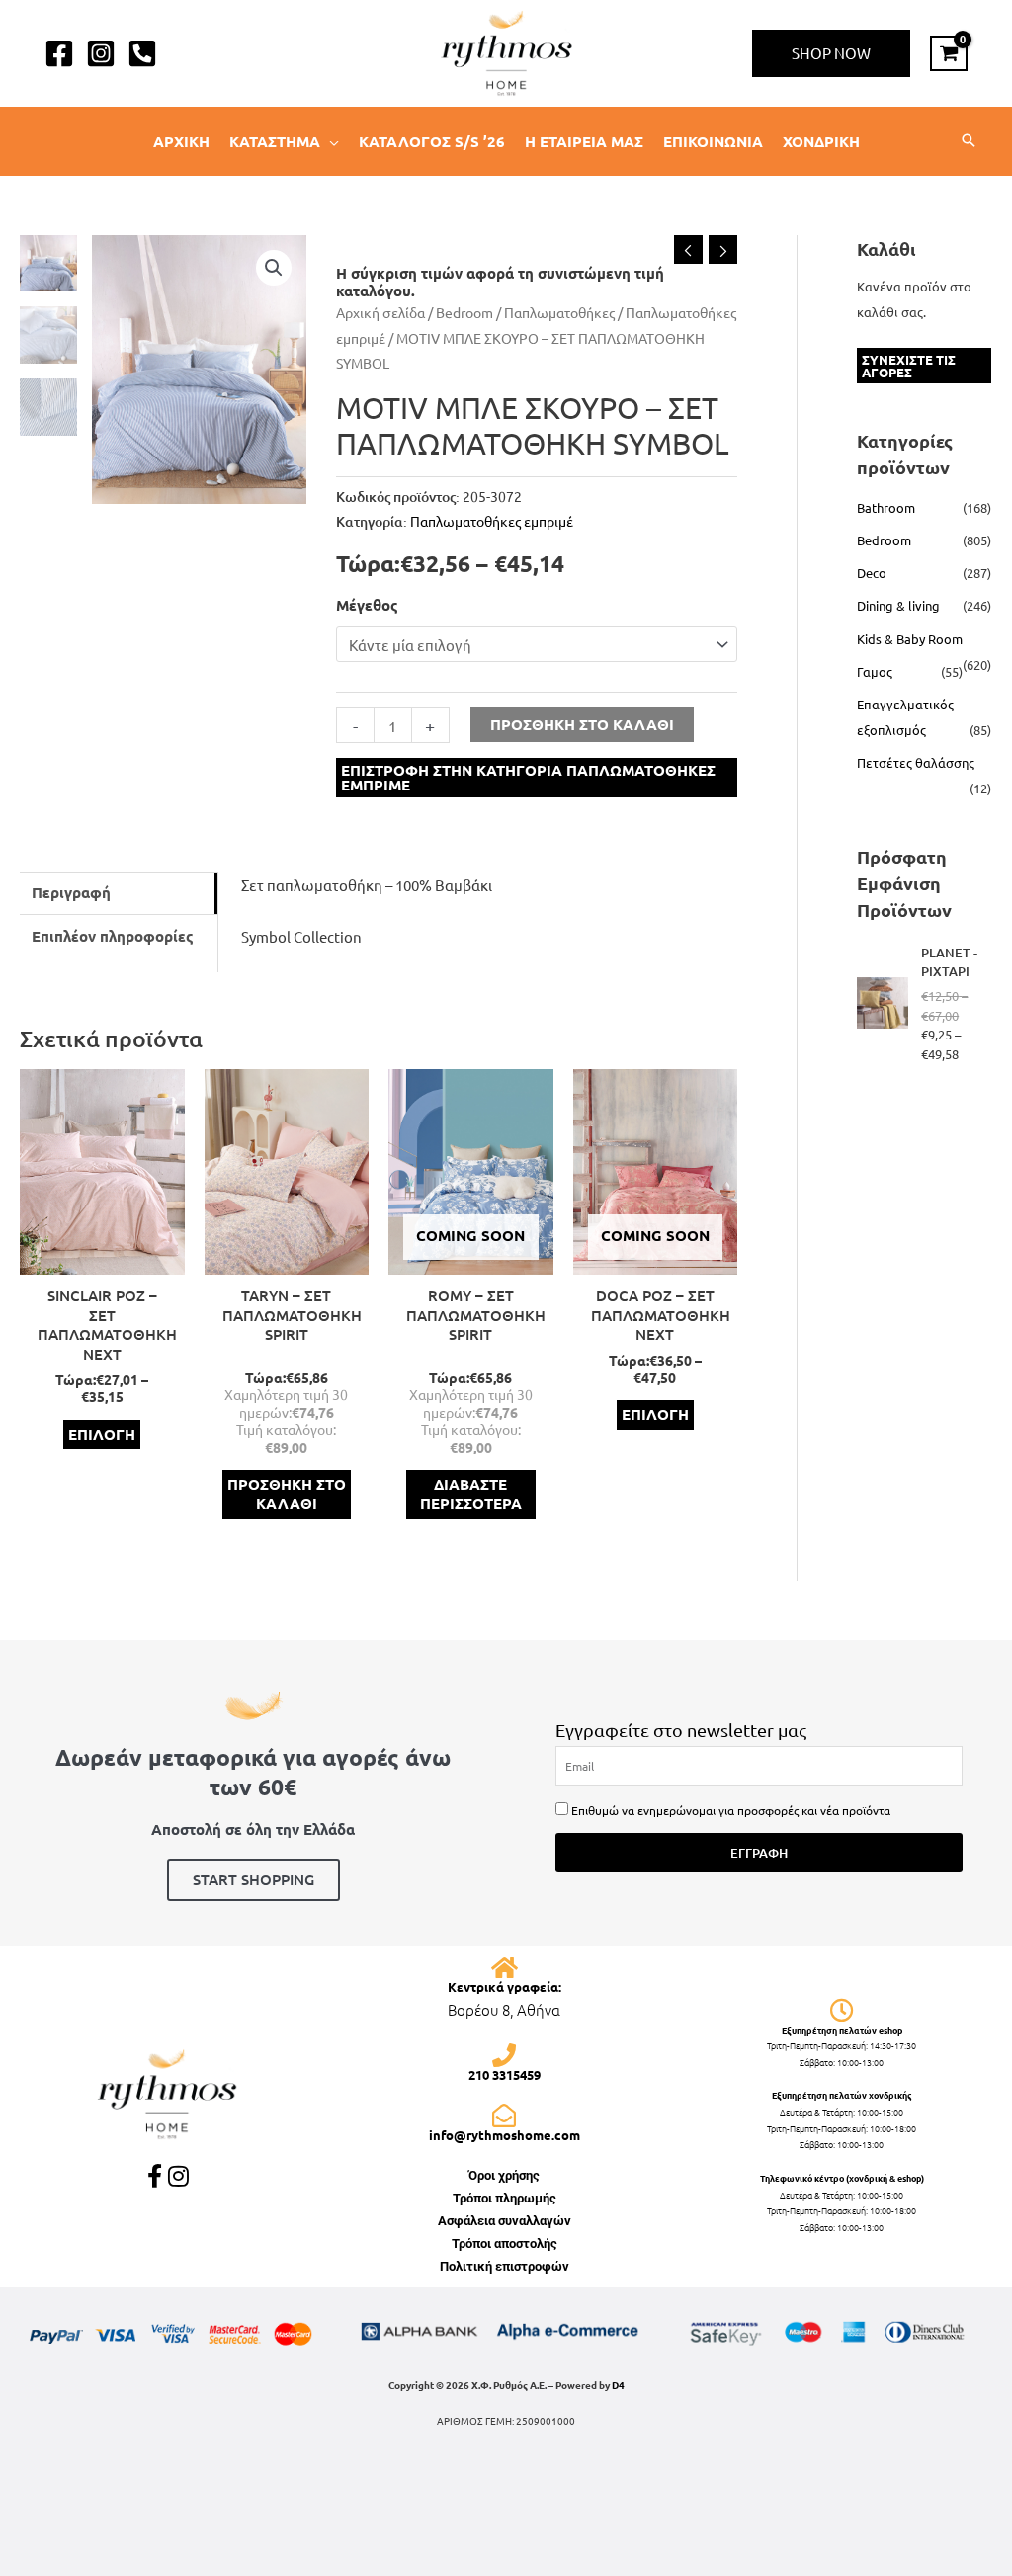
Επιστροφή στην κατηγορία (528, 777)
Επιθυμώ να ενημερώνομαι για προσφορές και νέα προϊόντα (731, 1810)
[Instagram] (101, 53)
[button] (831, 53)
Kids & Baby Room (910, 639)
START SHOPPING (253, 1879)
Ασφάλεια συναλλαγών (505, 2221)
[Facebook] (59, 53)
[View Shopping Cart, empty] (949, 53)
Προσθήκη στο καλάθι (582, 724)
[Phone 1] (142, 53)
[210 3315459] (504, 2055)
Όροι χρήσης (504, 2175)
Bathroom (886, 507)
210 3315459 (505, 2075)
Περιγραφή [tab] (71, 892)
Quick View (102, 1258)
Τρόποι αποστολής (505, 2244)
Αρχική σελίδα (380, 312)
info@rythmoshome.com (505, 2135)
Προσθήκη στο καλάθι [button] (287, 1494)
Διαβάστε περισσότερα (471, 1494)
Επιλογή (102, 1434)
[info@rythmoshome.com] (504, 2116)
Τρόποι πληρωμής (505, 2198)
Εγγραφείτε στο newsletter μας (681, 1730)
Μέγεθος (367, 605)
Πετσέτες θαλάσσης (916, 762)
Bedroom (464, 312)
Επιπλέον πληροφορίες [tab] (113, 936)
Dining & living (898, 605)
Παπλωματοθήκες (559, 312)
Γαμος (875, 671)
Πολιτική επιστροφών (505, 2266)
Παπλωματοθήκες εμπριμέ (492, 521)
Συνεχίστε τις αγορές (909, 366)
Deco (872, 573)
